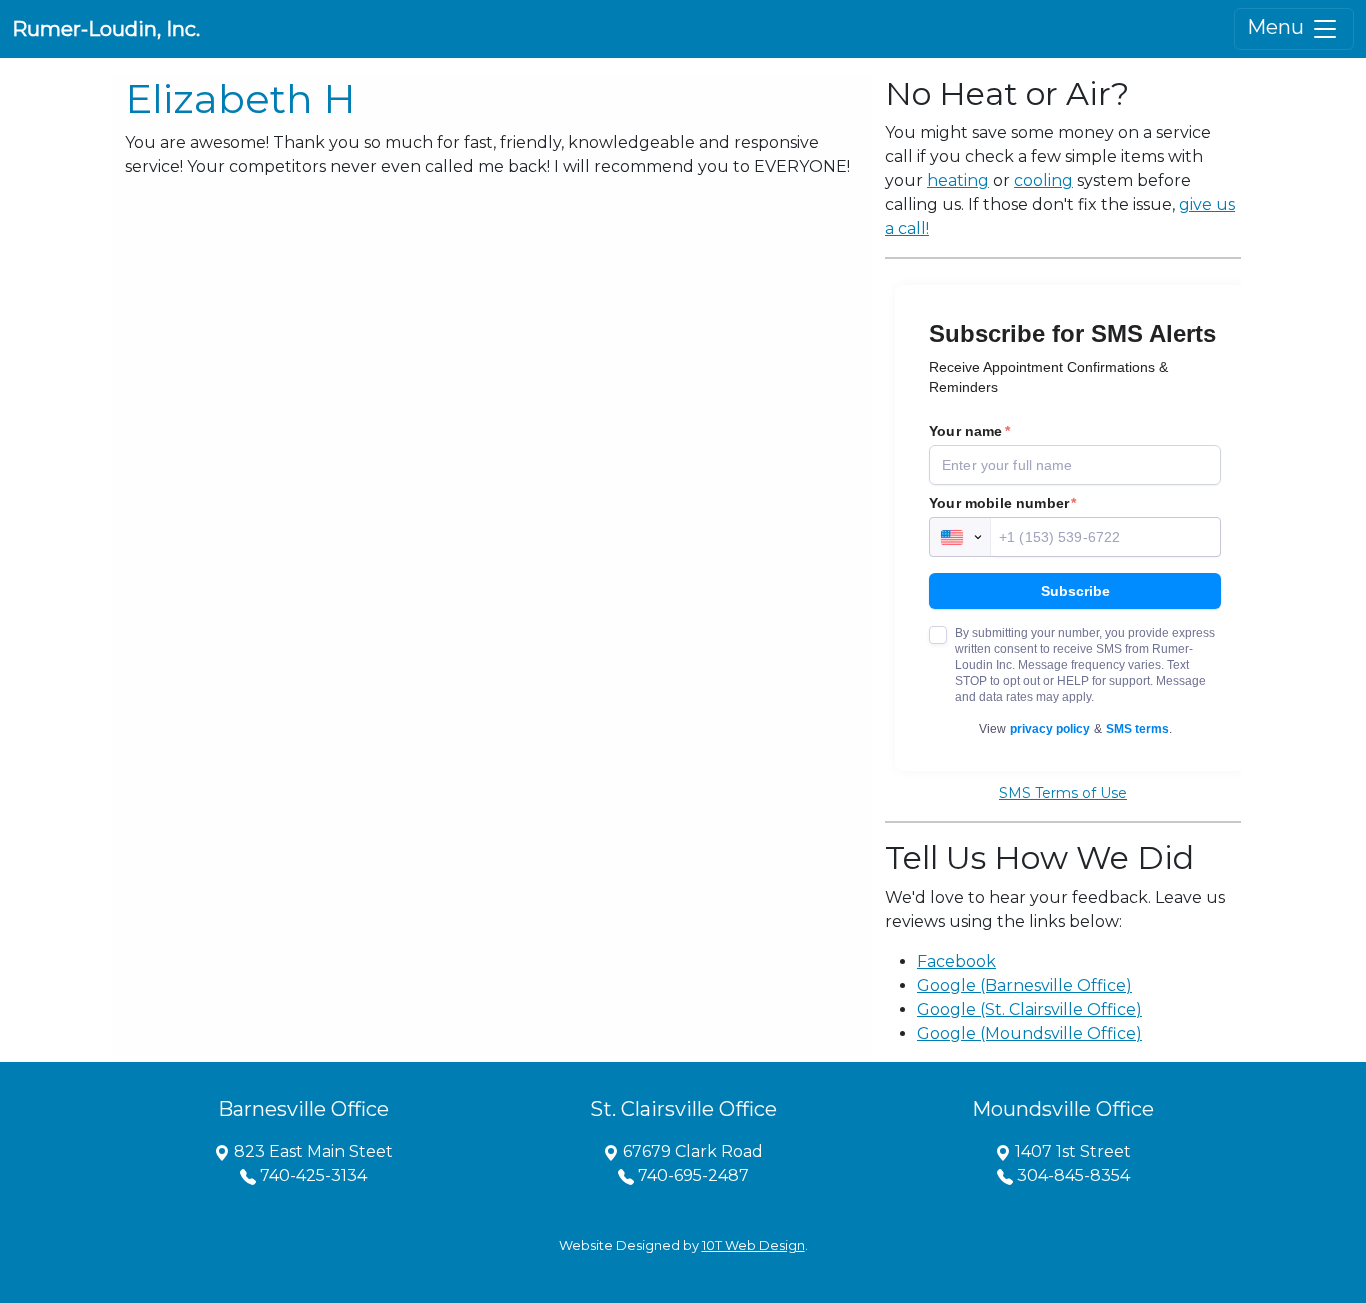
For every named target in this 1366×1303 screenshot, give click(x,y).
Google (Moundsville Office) (1029, 1033)
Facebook (956, 961)
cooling (1043, 180)
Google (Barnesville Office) (1024, 985)
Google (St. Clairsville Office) (1029, 1009)
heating (958, 180)
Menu (1278, 27)
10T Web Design (753, 1245)
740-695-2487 (691, 1175)
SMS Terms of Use (1063, 793)
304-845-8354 (1071, 1175)
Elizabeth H (240, 98)
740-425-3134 (311, 1175)
